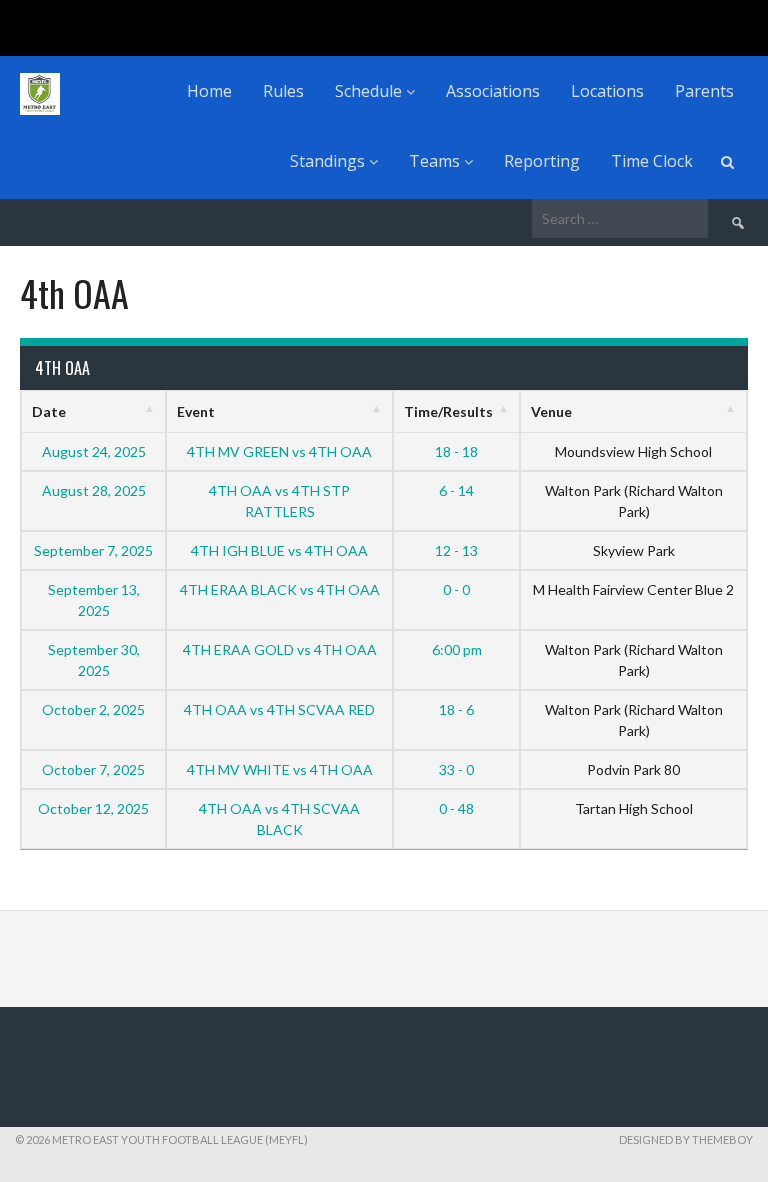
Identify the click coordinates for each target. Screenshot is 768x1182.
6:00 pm (457, 649)
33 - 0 (456, 769)
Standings (329, 161)
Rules (283, 91)
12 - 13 (456, 550)
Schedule (370, 91)
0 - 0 (456, 589)
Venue (551, 411)
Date (49, 411)
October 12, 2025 (93, 808)
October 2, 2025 (93, 709)
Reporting (542, 161)
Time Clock (652, 161)
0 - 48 (456, 808)
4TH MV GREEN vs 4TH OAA (279, 451)
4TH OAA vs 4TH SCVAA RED (279, 709)
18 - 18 (456, 451)
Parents (704, 91)
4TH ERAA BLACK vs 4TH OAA (280, 589)
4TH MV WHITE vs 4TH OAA (280, 769)
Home (209, 91)
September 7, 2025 (93, 550)
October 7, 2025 (93, 769)
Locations (607, 91)
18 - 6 (456, 709)
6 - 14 (456, 490)
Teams (436, 161)
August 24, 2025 (94, 451)
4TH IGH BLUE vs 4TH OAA (279, 550)
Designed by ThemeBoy (686, 1139)
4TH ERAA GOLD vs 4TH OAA (280, 649)
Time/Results (448, 411)
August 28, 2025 (94, 490)
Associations (493, 91)
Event (196, 411)
